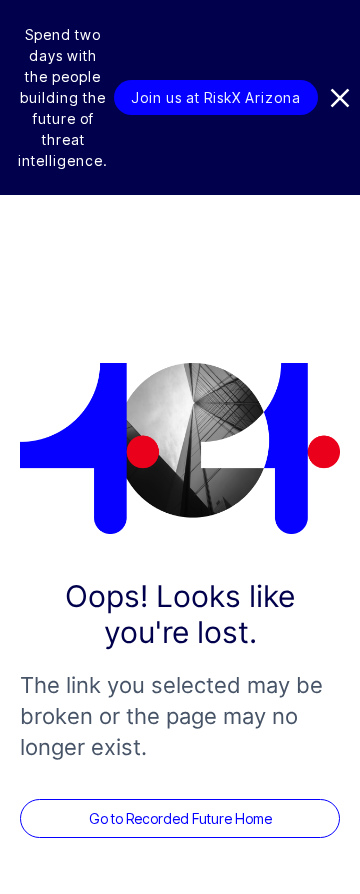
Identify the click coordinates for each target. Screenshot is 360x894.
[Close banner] (340, 98)
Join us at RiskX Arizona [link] (216, 97)
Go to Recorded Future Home (180, 818)
